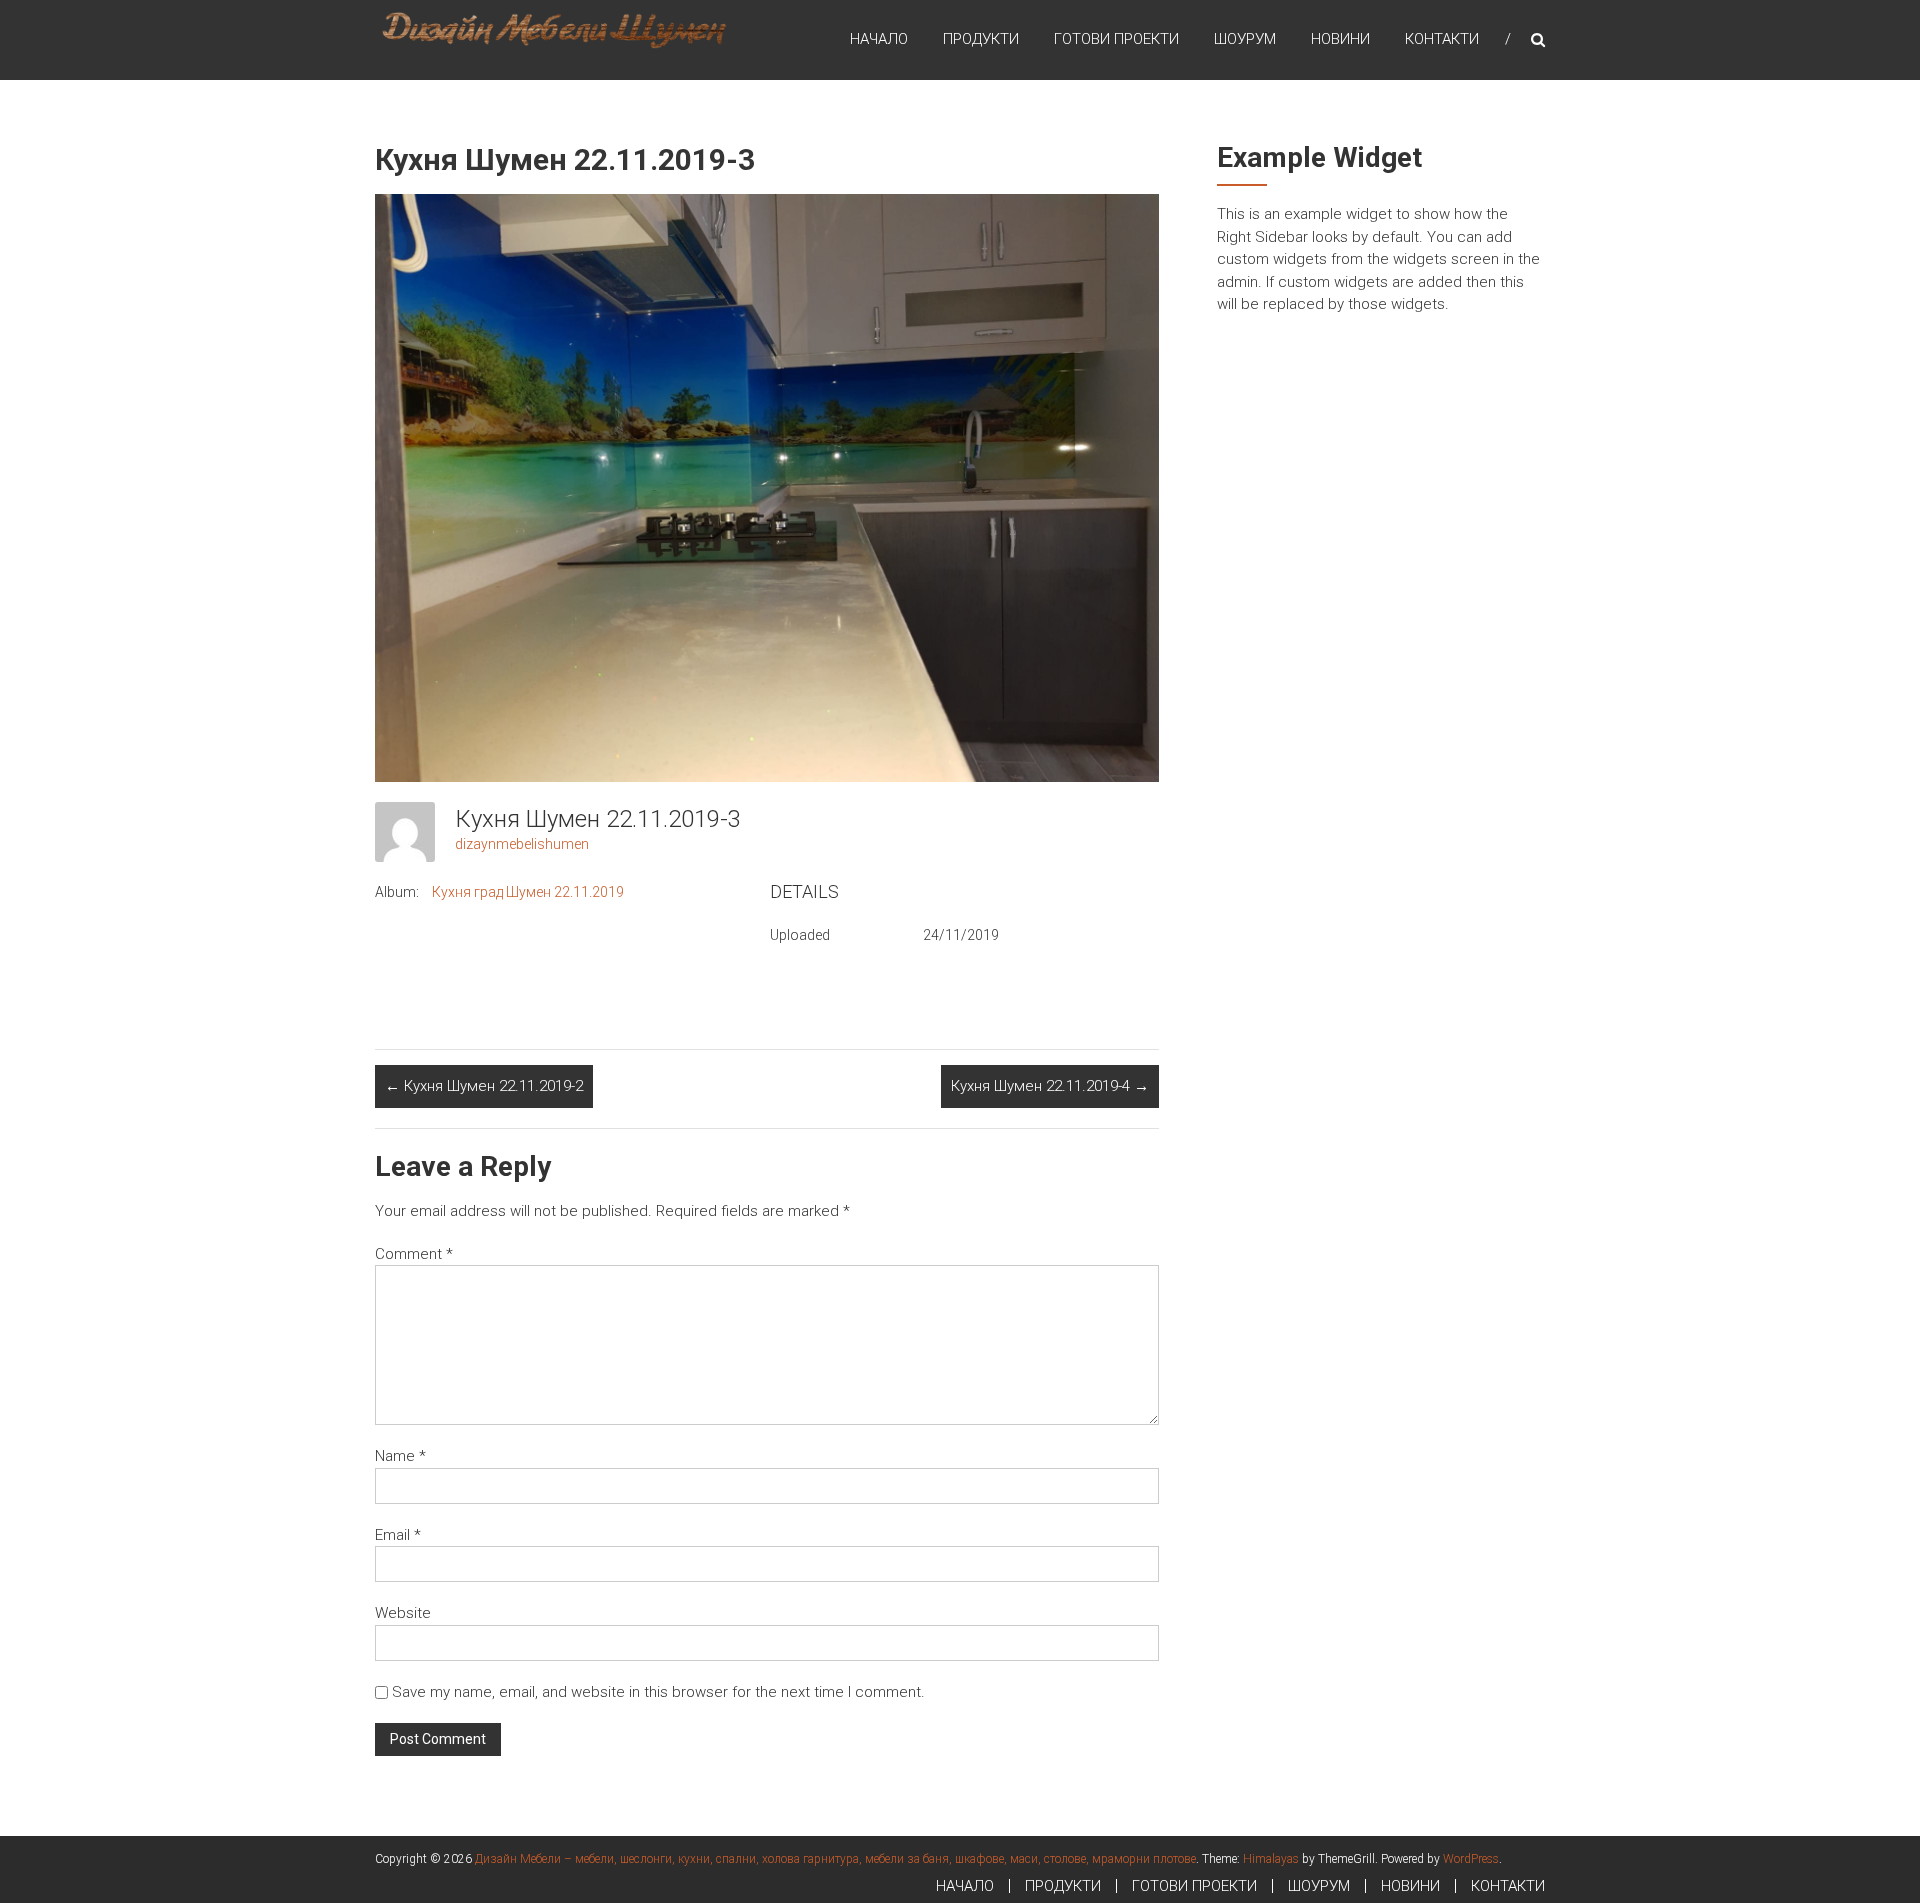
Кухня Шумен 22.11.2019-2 (484, 1086)
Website (403, 1613)
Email (398, 1535)
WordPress (1471, 1859)
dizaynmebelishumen (522, 844)
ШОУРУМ (1245, 39)
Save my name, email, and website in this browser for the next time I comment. (658, 1692)
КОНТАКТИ (1442, 39)
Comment (414, 1254)
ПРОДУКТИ (981, 39)
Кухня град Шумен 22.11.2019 (528, 892)
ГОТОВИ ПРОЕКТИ (1116, 39)
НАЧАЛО (879, 39)
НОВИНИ (1340, 39)
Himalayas (1271, 1859)
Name (400, 1456)
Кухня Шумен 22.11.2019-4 (1050, 1086)
